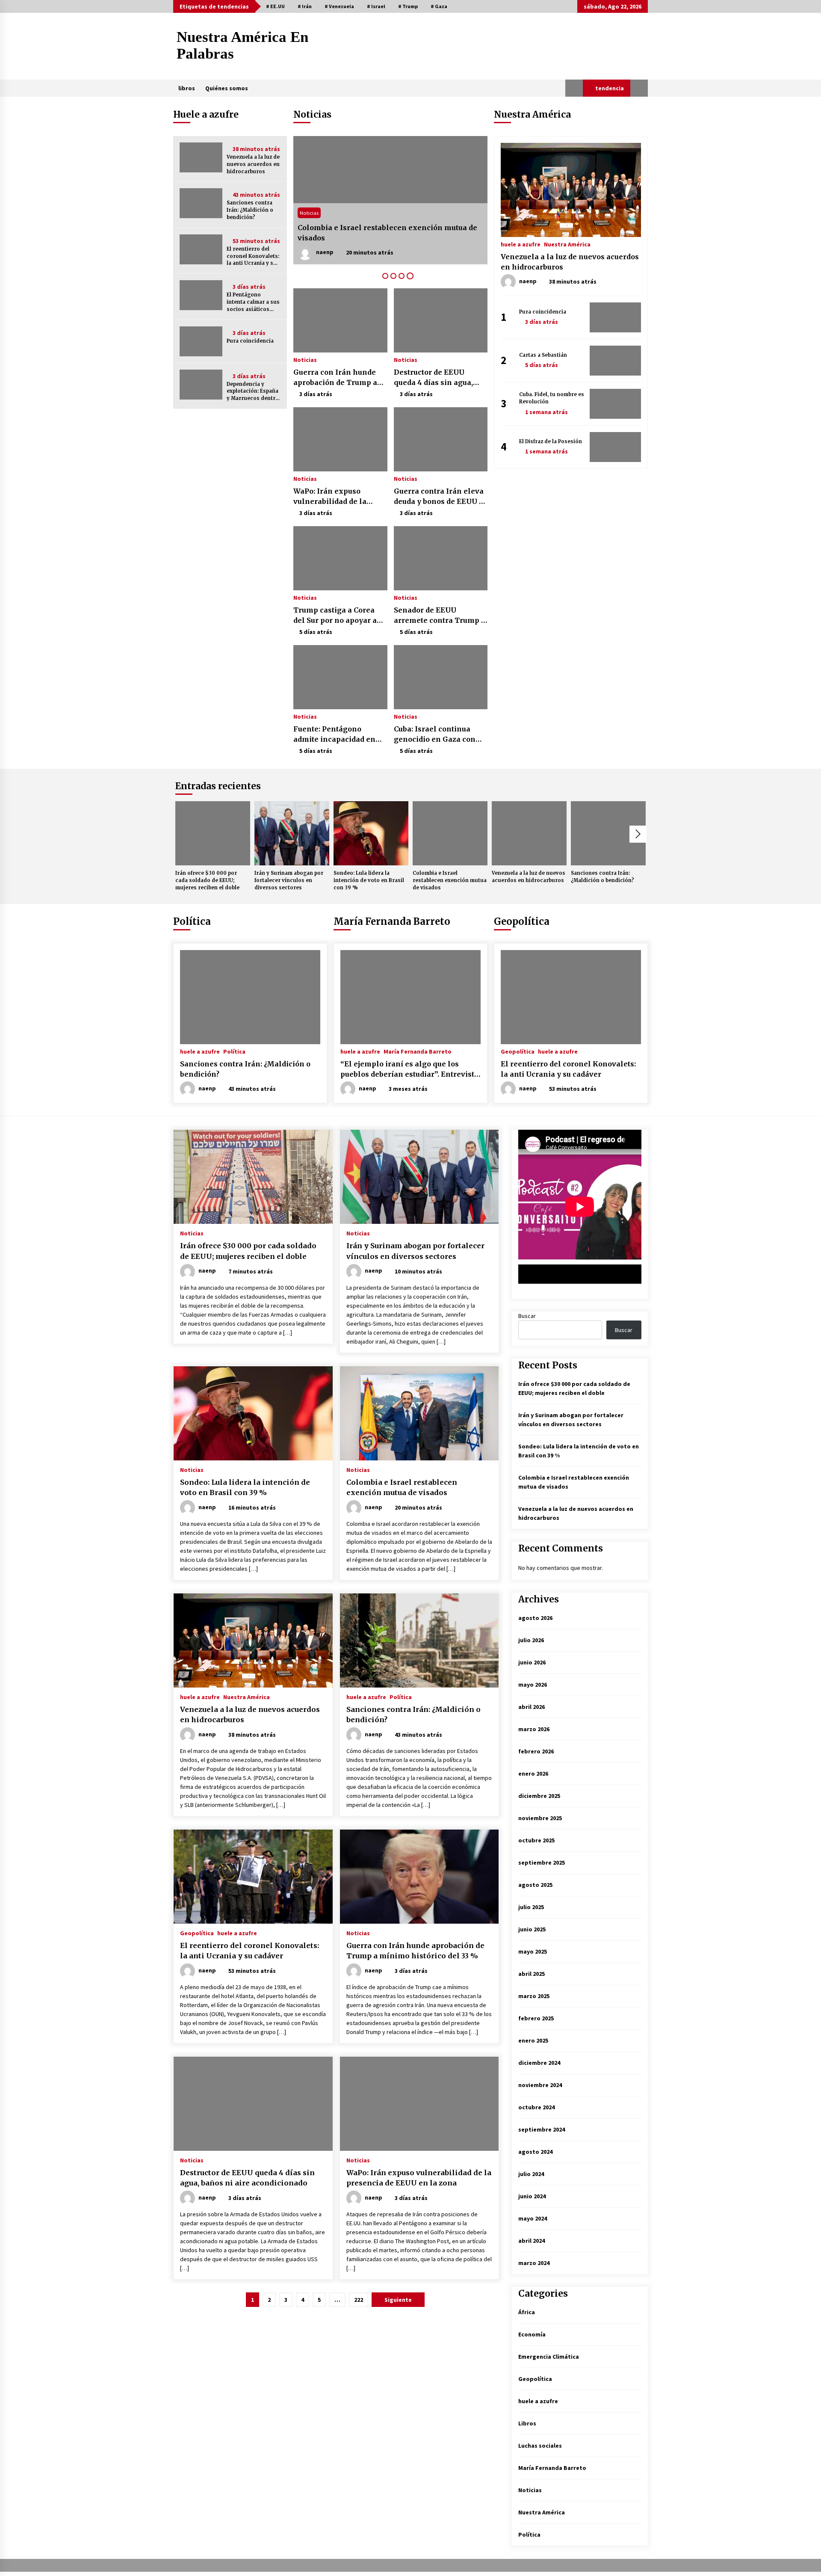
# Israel (376, 6)
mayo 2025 (533, 1951)
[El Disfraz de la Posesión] (615, 447)
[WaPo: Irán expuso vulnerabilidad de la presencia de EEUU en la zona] (340, 439)
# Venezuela (339, 6)
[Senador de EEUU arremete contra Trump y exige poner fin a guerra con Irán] (441, 558)
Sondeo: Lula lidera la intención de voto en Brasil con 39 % (387, 233)
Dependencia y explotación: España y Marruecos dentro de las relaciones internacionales (253, 392)
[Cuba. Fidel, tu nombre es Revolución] (615, 404)
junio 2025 (532, 1929)
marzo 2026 (534, 1729)
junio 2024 (532, 2196)
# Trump (408, 6)
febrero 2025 (536, 2018)
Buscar (527, 1316)
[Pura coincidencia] (201, 341)
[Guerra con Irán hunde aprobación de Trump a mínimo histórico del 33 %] (340, 320)
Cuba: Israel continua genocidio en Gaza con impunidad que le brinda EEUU (438, 734)
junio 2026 (532, 1662)
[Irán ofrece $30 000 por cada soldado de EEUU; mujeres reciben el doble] (213, 833)
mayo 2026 (533, 1685)
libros (187, 88)
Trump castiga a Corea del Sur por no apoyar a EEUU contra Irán (335, 616)
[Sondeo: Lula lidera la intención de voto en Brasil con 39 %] (390, 200)
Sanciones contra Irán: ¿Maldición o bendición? (250, 210)
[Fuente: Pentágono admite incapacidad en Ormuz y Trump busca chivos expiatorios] (340, 677)
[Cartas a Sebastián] (615, 361)
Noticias (309, 213)
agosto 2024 (535, 2152)
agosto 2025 (535, 1885)
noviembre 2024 (540, 2085)
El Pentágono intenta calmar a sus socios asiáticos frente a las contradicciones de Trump (253, 302)
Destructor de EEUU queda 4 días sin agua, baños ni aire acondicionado (433, 378)
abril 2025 (532, 1974)
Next (638, 834)
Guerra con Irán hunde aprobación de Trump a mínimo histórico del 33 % (336, 378)
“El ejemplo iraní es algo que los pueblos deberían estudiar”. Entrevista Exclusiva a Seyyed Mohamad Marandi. (409, 1069)
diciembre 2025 (539, 1796)
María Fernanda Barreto (392, 921)
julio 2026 (531, 1640)
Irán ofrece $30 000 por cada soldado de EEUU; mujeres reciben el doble (207, 880)
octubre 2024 (536, 2107)
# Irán (305, 6)
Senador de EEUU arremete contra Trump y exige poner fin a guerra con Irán (440, 616)
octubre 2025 (536, 1840)
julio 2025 (531, 1907)
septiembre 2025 (542, 1862)
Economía (532, 2334)
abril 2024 (532, 2241)
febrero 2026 (536, 1751)
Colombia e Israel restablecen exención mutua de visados (450, 880)
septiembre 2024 (542, 2129)
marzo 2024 (534, 2263)
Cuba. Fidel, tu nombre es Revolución (552, 398)
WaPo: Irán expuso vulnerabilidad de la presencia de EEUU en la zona (338, 497)
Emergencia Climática (549, 2357)
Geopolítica (522, 921)
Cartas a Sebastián (543, 355)
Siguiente (398, 2300)
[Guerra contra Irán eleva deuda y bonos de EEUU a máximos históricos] (441, 439)
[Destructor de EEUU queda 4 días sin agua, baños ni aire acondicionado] (441, 320)
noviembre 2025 (540, 1818)
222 (359, 2300)
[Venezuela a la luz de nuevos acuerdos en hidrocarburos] (201, 157)
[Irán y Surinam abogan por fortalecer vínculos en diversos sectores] (292, 833)
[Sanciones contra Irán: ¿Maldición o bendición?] (201, 203)
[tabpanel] (390, 200)
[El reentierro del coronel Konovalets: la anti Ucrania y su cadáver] (201, 249)
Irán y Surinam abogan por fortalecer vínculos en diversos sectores (289, 880)
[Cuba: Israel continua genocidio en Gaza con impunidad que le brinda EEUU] (441, 677)
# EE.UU (275, 6)
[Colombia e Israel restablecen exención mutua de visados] (450, 833)
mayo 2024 (533, 2218)
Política (192, 921)
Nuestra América (567, 244)
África (527, 2312)
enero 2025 (533, 2040)
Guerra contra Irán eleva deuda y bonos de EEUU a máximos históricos (439, 497)
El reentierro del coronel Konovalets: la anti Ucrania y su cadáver (253, 256)
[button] (574, 88)
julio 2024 (531, 2174)
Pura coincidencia (250, 341)
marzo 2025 (534, 1996)
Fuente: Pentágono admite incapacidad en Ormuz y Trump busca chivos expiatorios (334, 734)
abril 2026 (532, 1707)
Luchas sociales (540, 2446)
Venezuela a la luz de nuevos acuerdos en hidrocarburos (253, 164)
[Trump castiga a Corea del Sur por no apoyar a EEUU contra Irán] (340, 558)
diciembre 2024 (539, 2063)
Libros (527, 2423)
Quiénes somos (227, 88)
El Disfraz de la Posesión (551, 441)
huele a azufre (521, 244)
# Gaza (439, 6)
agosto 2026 (535, 1618)
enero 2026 (533, 1774)
